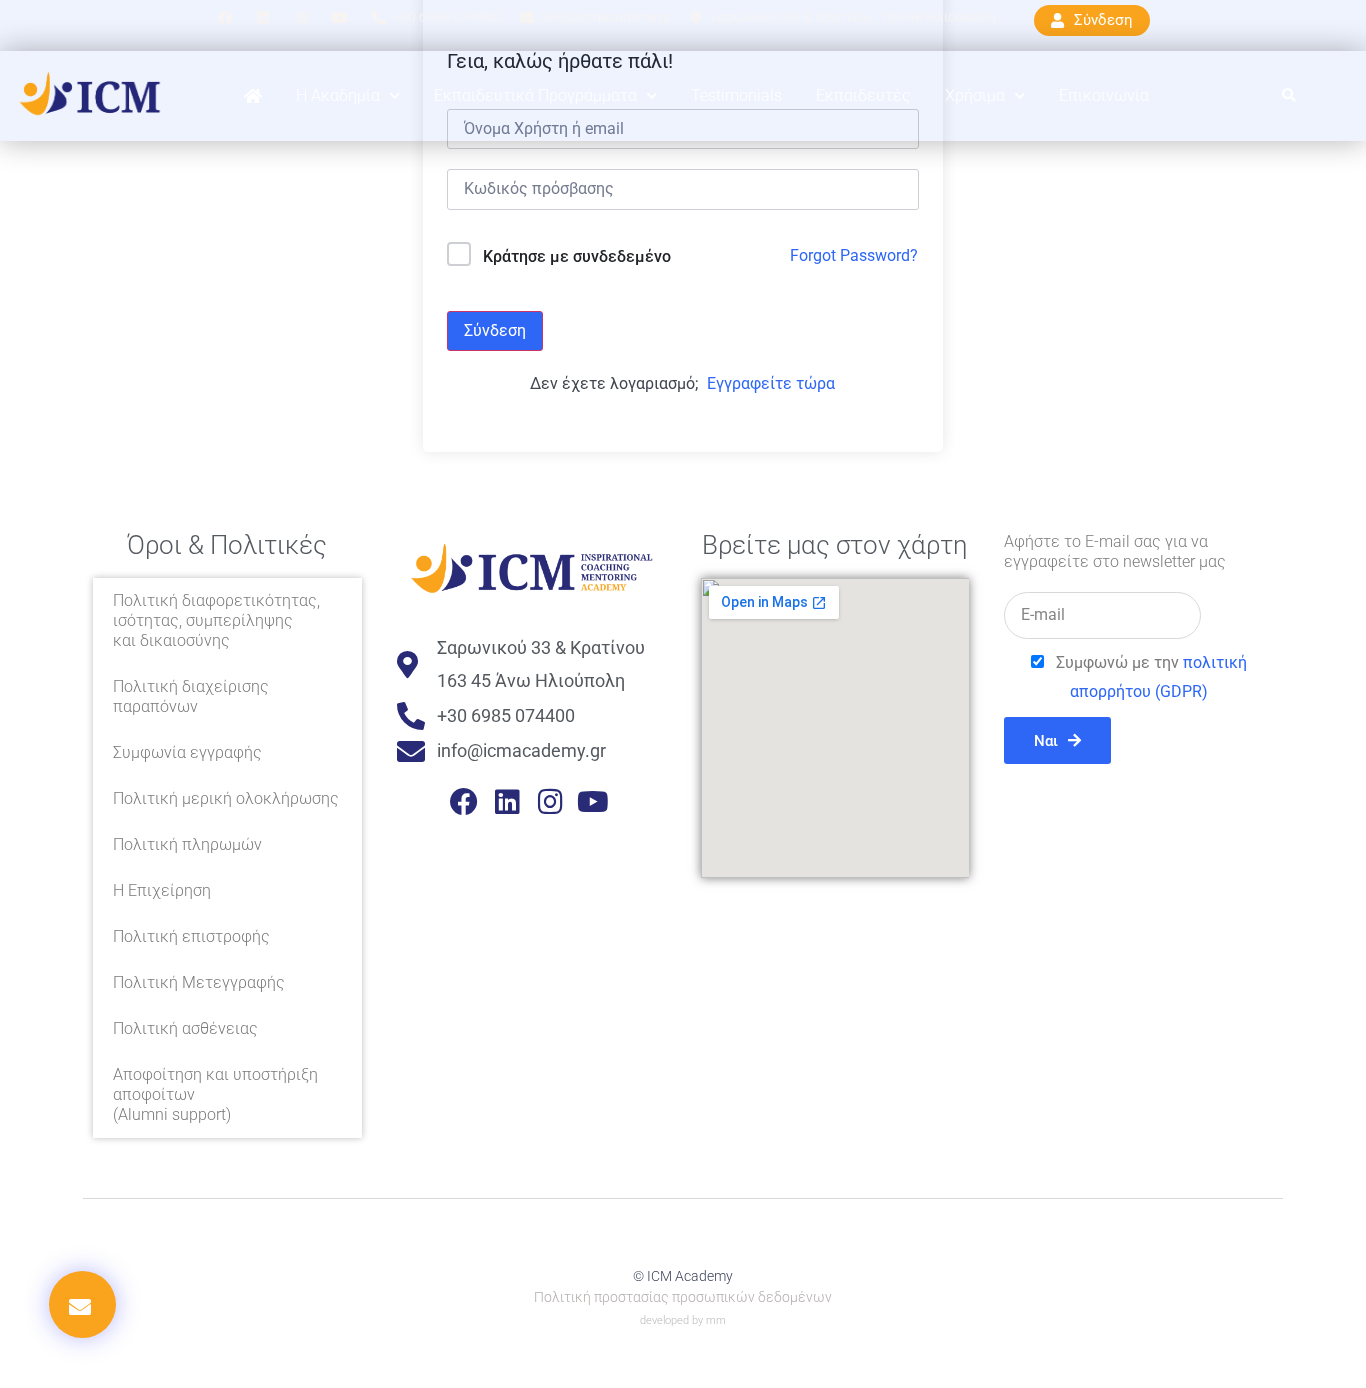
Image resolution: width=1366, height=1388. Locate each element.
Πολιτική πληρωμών (187, 844)
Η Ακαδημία (338, 95)
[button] (1289, 96)
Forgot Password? (854, 255)
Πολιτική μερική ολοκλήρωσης (226, 798)
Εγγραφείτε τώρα (771, 383)
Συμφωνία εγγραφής (187, 752)
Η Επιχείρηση (162, 890)
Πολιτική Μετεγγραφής (199, 982)
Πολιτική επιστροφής (191, 936)
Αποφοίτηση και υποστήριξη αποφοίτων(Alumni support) (215, 1094)
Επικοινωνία (1104, 95)
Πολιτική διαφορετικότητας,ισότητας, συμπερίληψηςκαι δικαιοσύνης (216, 620)
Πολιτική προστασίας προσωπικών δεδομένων (683, 1297)
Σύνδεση (495, 330)
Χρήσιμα (975, 95)
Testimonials (736, 95)
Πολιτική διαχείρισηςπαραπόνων (191, 696)
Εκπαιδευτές (863, 95)
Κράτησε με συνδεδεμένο (577, 256)
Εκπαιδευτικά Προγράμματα (535, 95)
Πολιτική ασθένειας (185, 1028)
